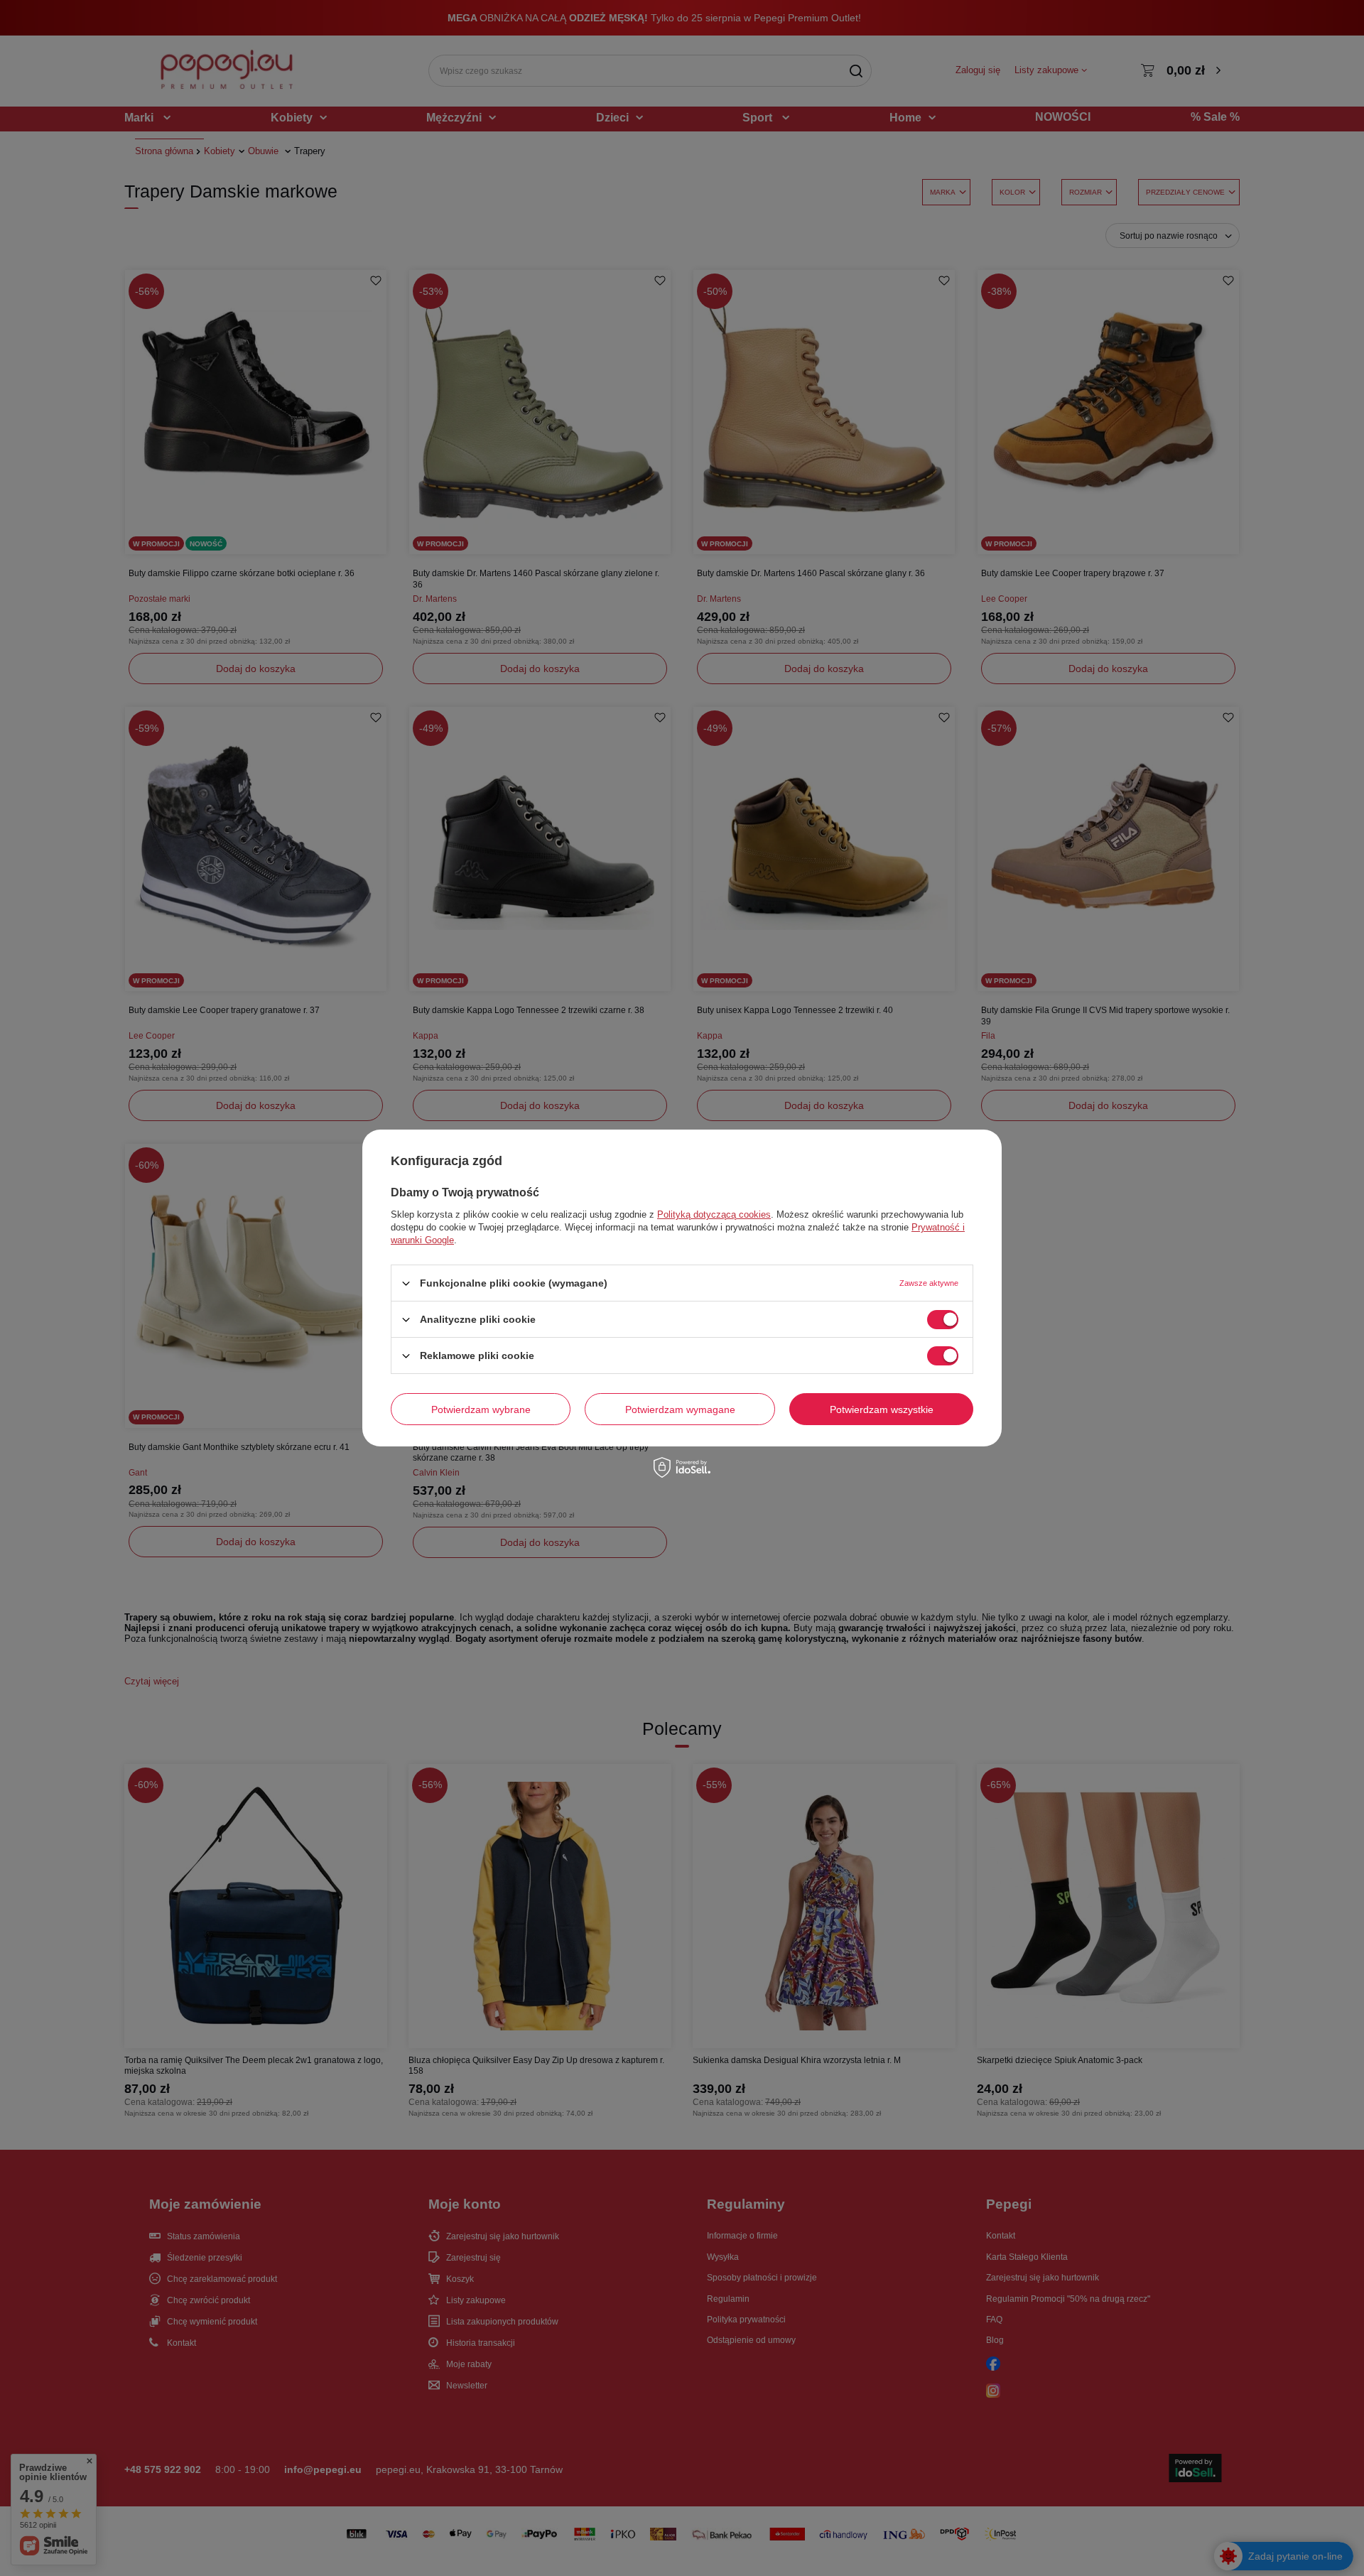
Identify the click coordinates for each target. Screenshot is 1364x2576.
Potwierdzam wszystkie (882, 1409)
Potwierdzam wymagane (680, 1409)
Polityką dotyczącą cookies (714, 1214)
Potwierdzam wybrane (481, 1409)
